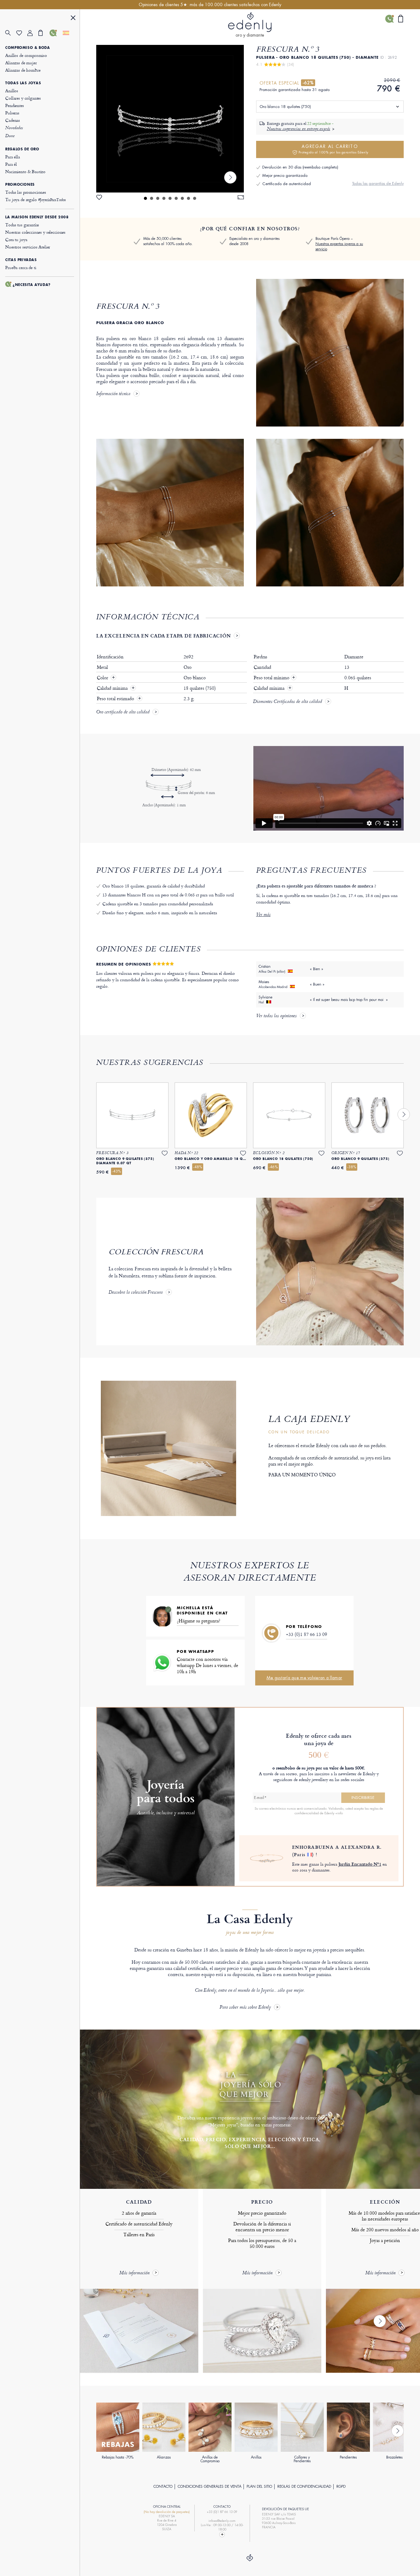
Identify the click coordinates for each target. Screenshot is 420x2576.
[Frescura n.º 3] (170, 119)
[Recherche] (11, 33)
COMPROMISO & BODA (28, 48)
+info (339, 1813)
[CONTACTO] (55, 33)
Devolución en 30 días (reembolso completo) (300, 167)
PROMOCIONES (20, 185)
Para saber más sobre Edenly (245, 2008)
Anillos (12, 91)
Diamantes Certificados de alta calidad (287, 702)
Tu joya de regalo (35, 199)
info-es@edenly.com (222, 2521)
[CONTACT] (222, 2534)
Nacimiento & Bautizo (25, 171)
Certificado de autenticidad (287, 184)
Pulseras (12, 113)
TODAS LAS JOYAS (23, 83)
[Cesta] (44, 33)
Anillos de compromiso (26, 55)
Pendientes (15, 105)
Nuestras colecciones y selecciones (35, 232)
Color (103, 678)
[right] (230, 177)
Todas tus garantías (22, 225)
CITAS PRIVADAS (21, 260)
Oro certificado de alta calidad (123, 712)
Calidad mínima (113, 688)
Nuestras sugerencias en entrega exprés (299, 129)
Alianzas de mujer (21, 63)
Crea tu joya (16, 239)
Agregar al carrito (333, 149)
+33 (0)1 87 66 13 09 (307, 1634)
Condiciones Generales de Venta (210, 2487)
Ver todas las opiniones (276, 1016)
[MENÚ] (73, 19)
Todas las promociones (26, 192)
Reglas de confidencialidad (304, 2487)
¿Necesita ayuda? (32, 285)
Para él (11, 164)
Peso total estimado (116, 699)
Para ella (13, 157)
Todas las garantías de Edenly (378, 183)
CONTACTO (163, 2487)
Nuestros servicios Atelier (28, 247)
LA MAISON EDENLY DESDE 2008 (37, 217)
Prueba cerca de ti (21, 267)
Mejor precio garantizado (285, 175)
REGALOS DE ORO (22, 149)
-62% (308, 83)
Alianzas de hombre (23, 70)
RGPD (341, 2487)
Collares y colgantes (23, 98)
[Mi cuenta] (33, 33)
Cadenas (13, 120)
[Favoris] (22, 33)
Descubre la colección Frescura (136, 1293)
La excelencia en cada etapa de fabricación (164, 636)
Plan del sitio (259, 2487)
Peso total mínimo (275, 678)
